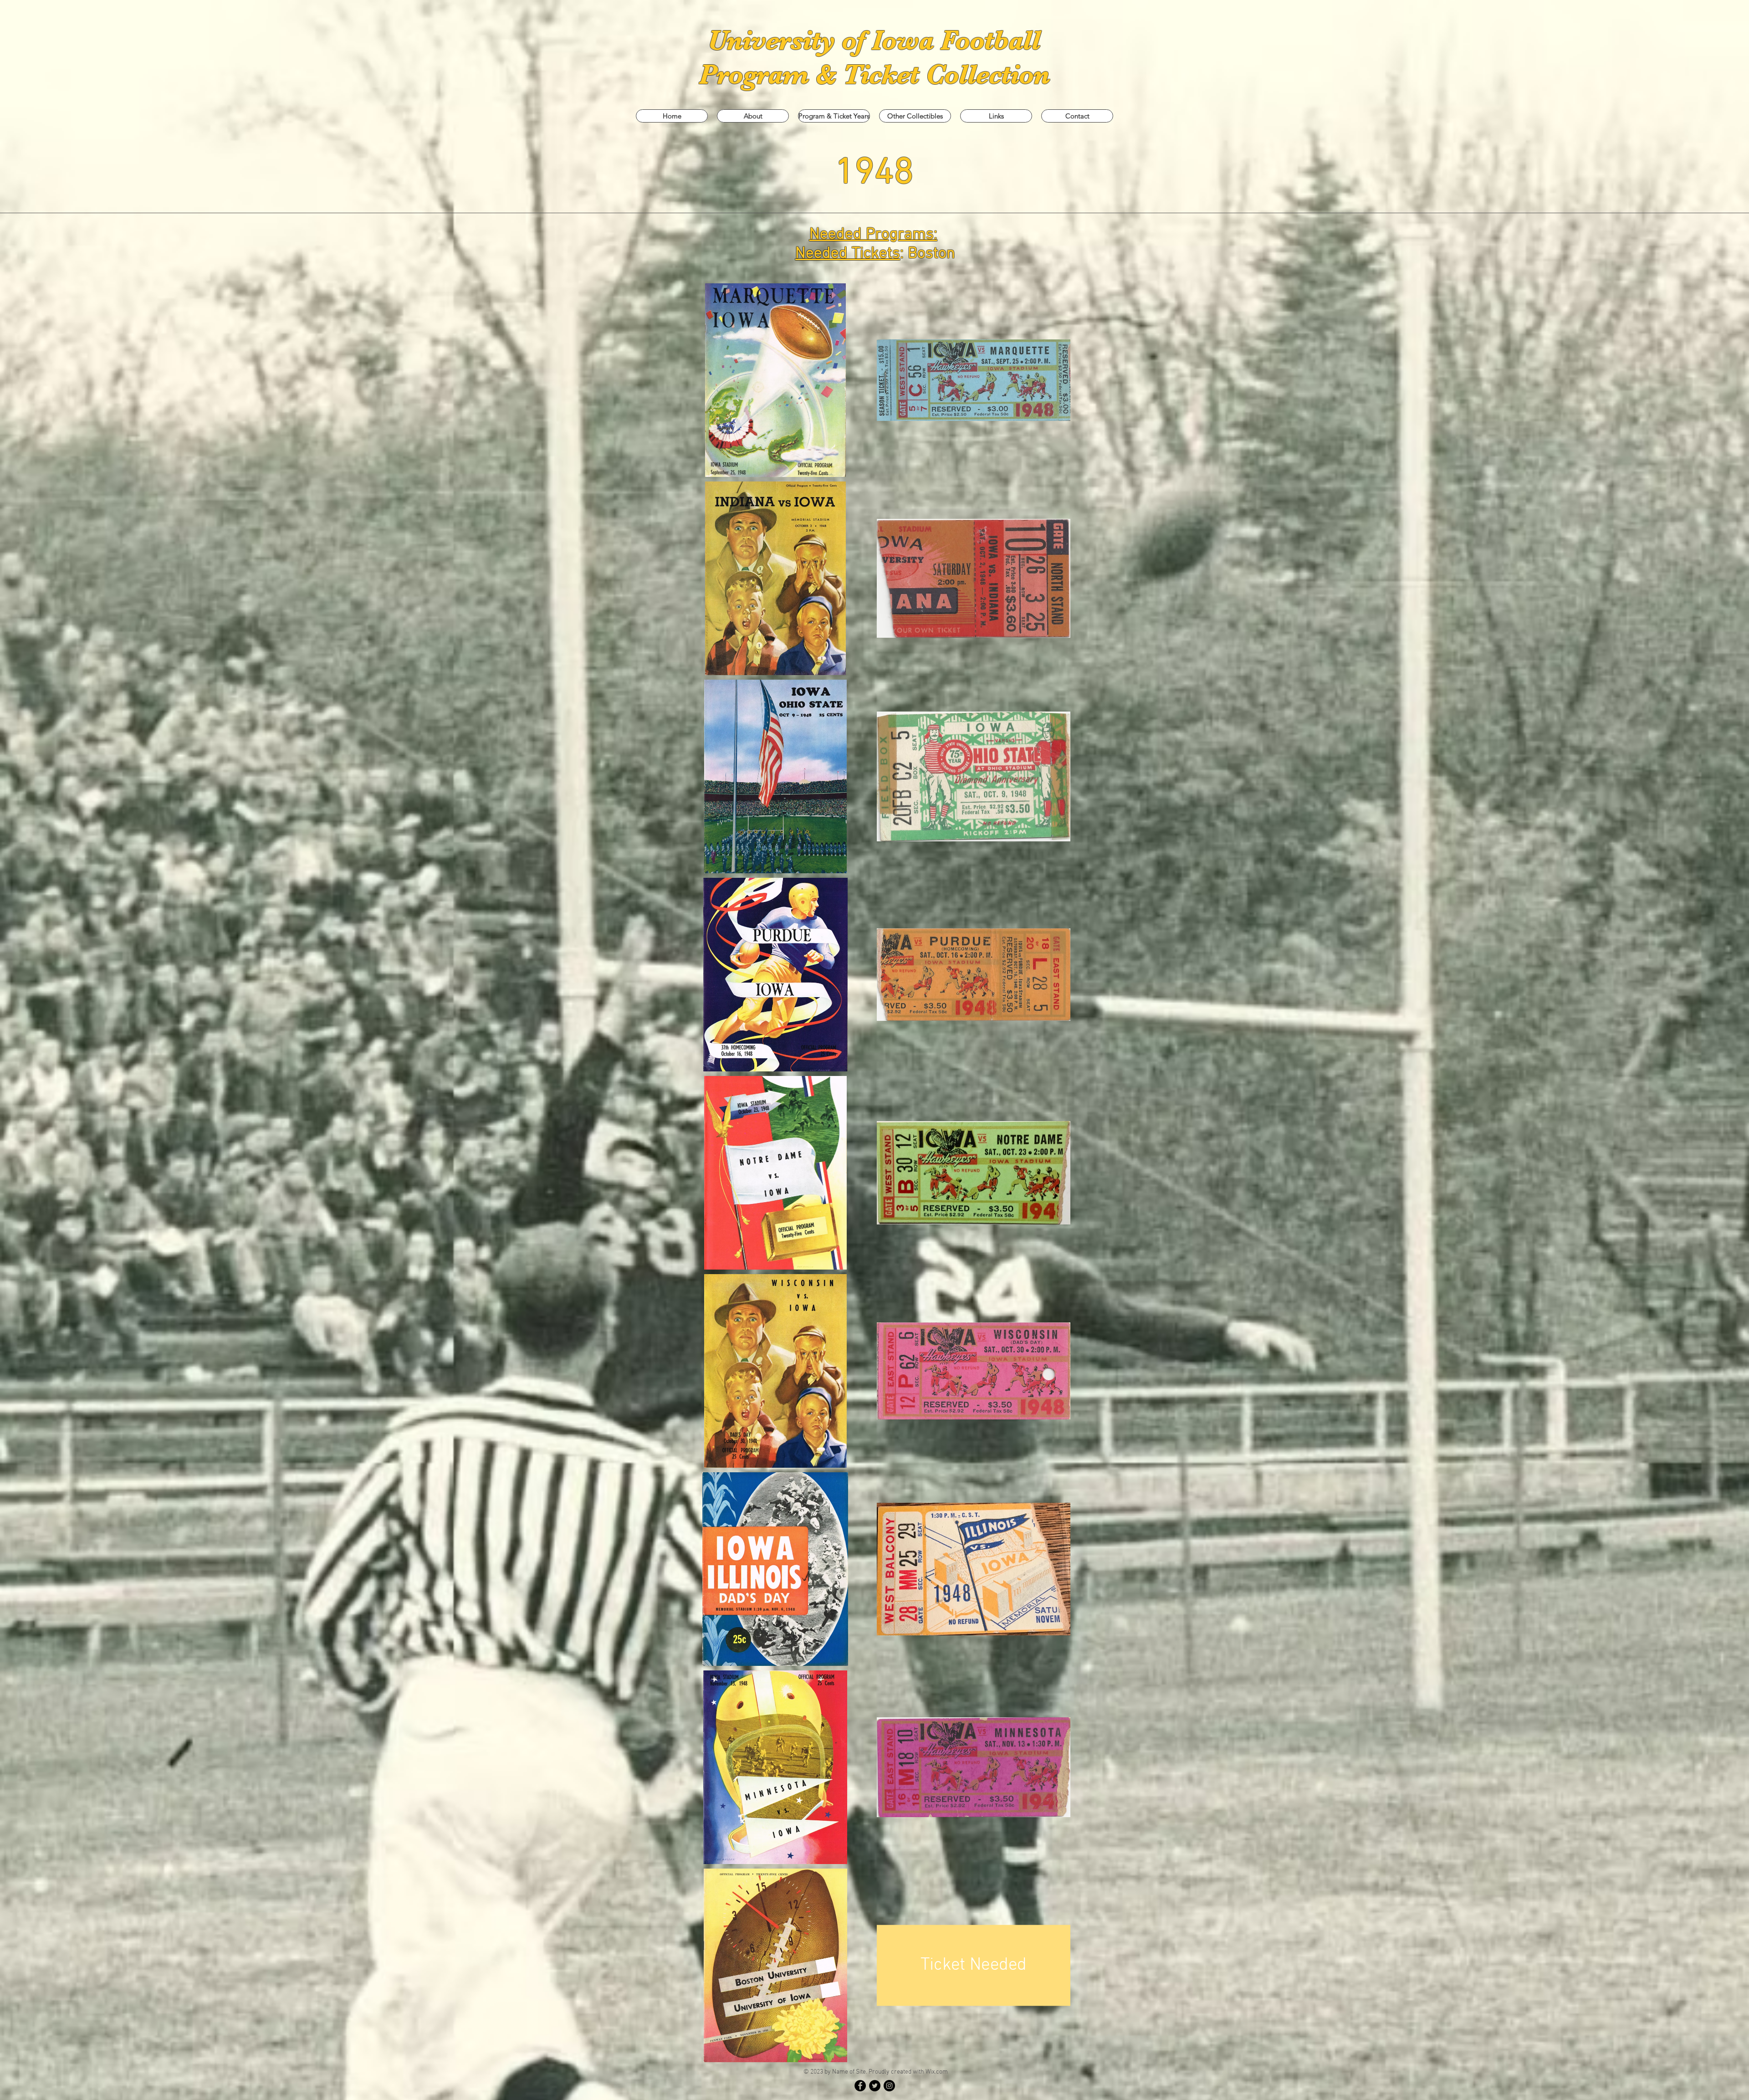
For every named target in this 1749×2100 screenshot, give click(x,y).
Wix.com (937, 2072)
